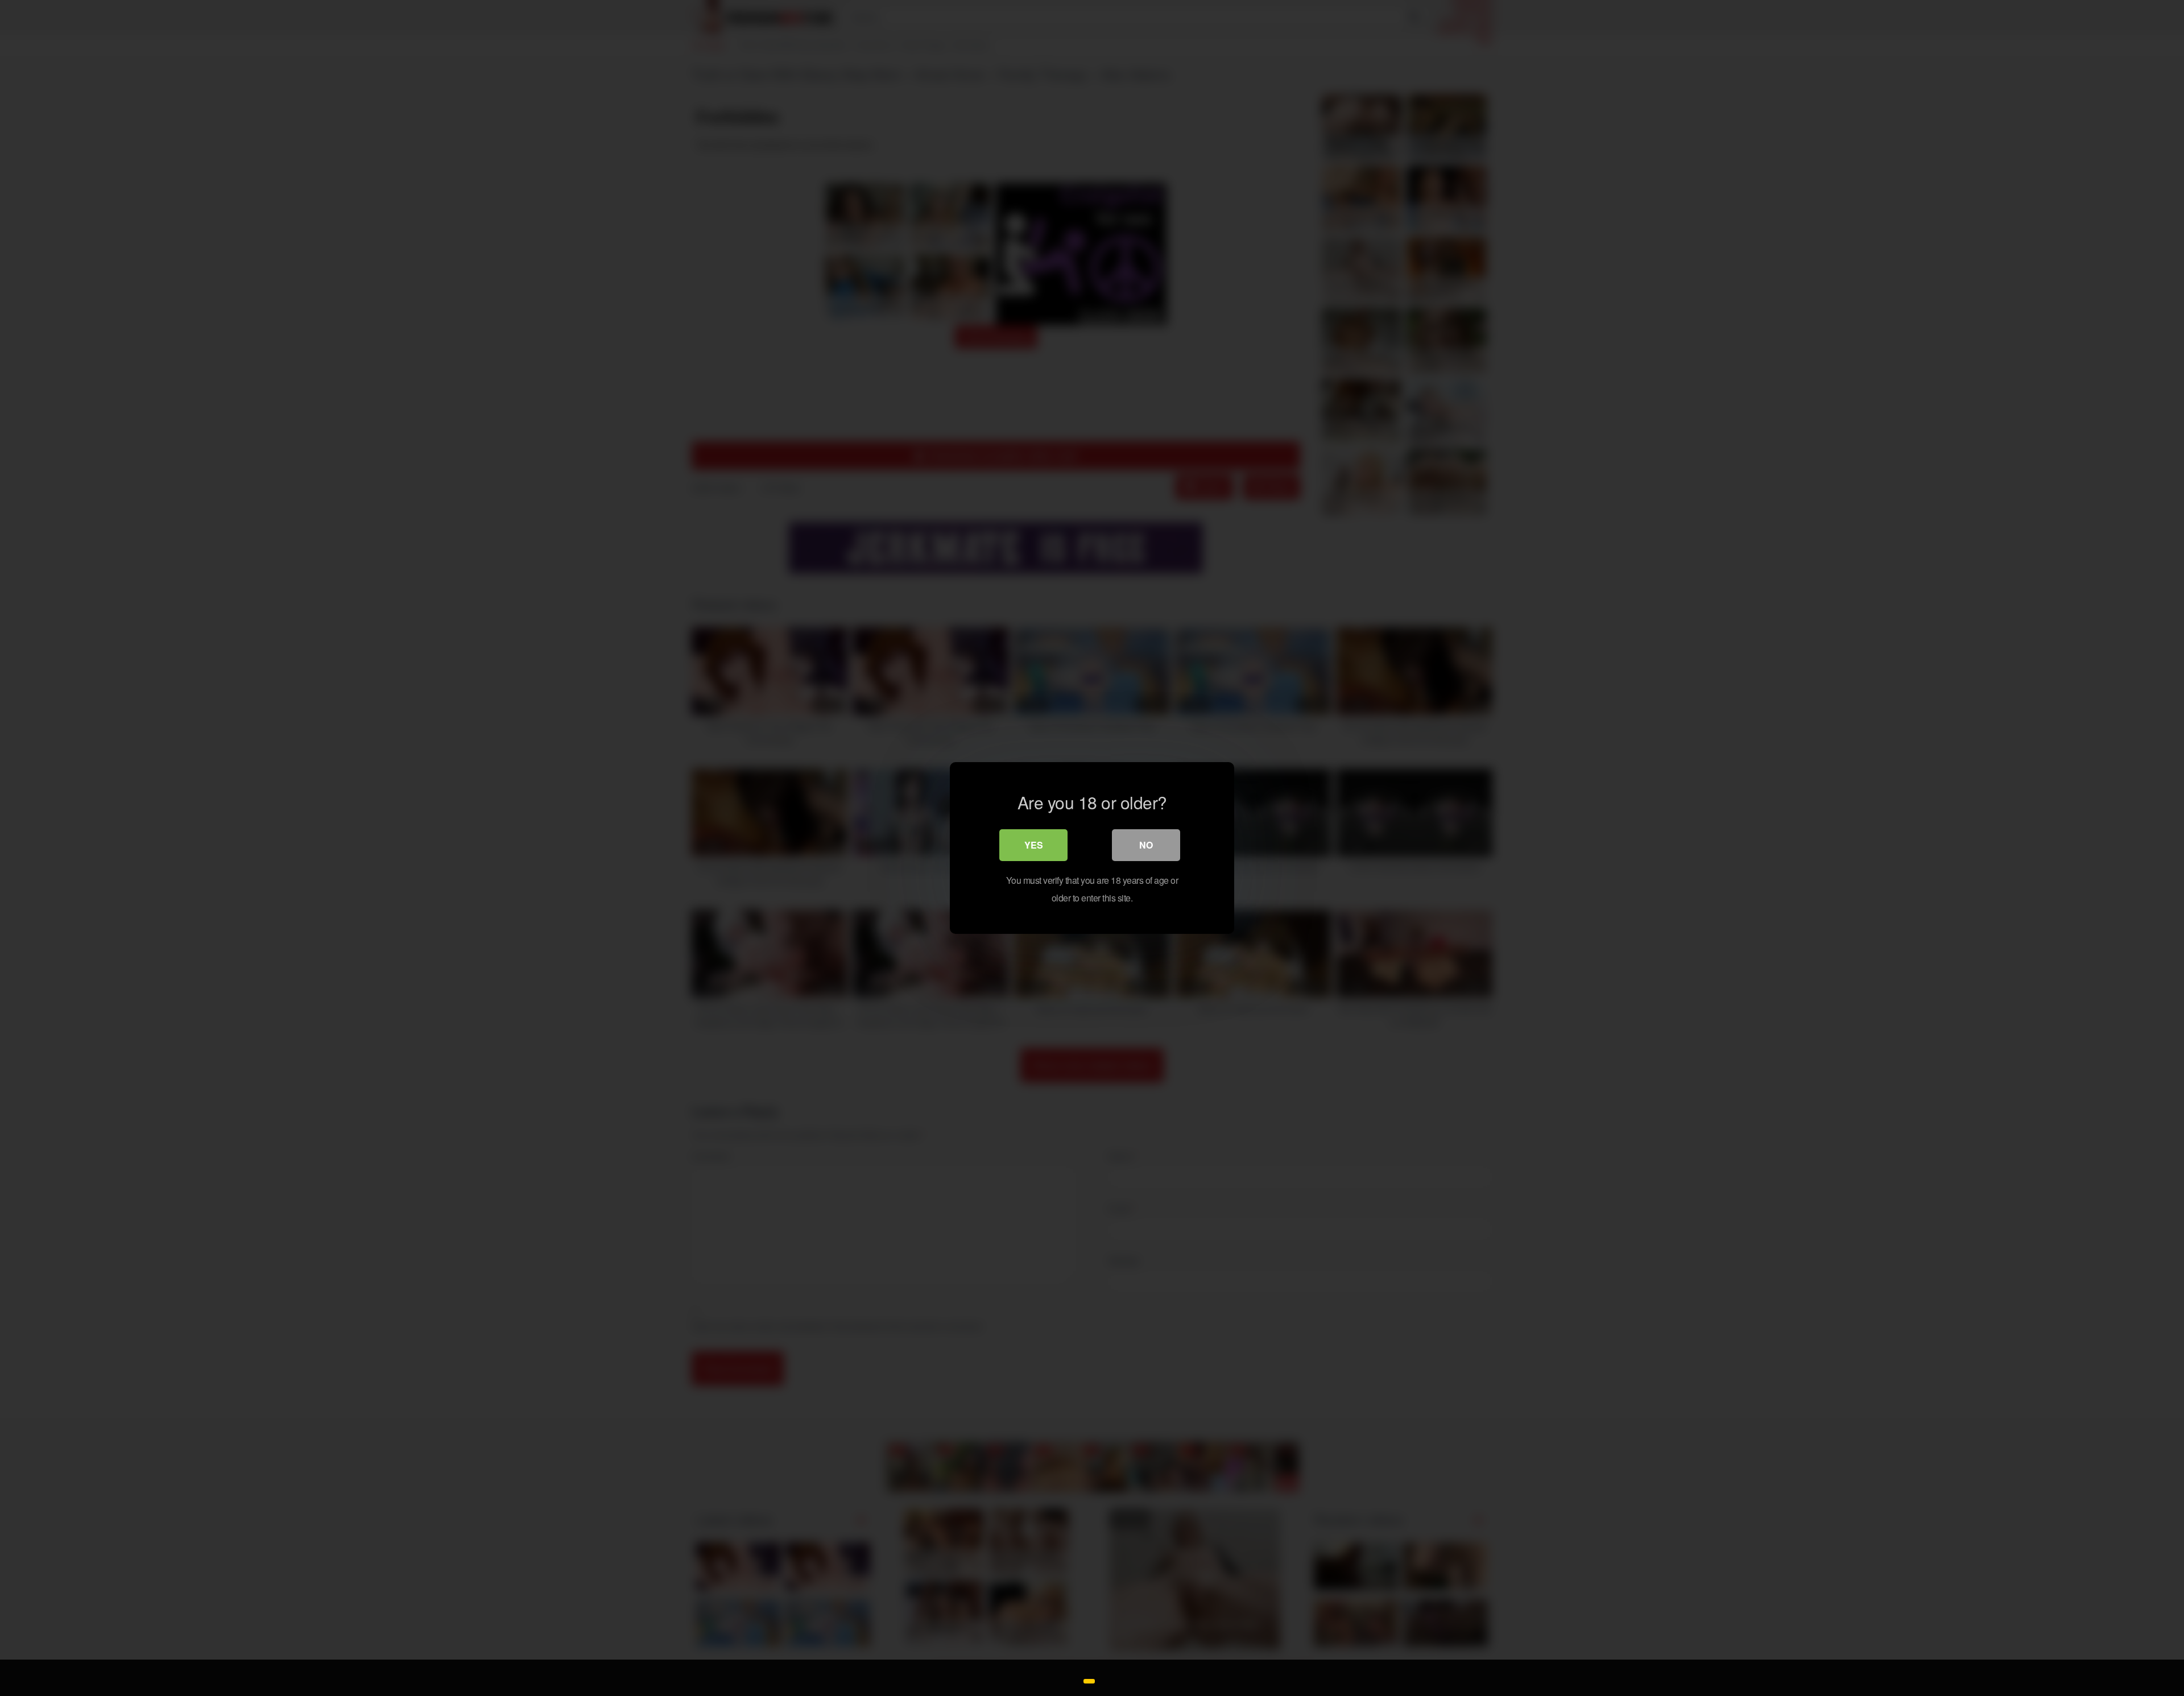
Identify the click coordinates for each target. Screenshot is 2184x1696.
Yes (1034, 845)
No (1146, 845)
